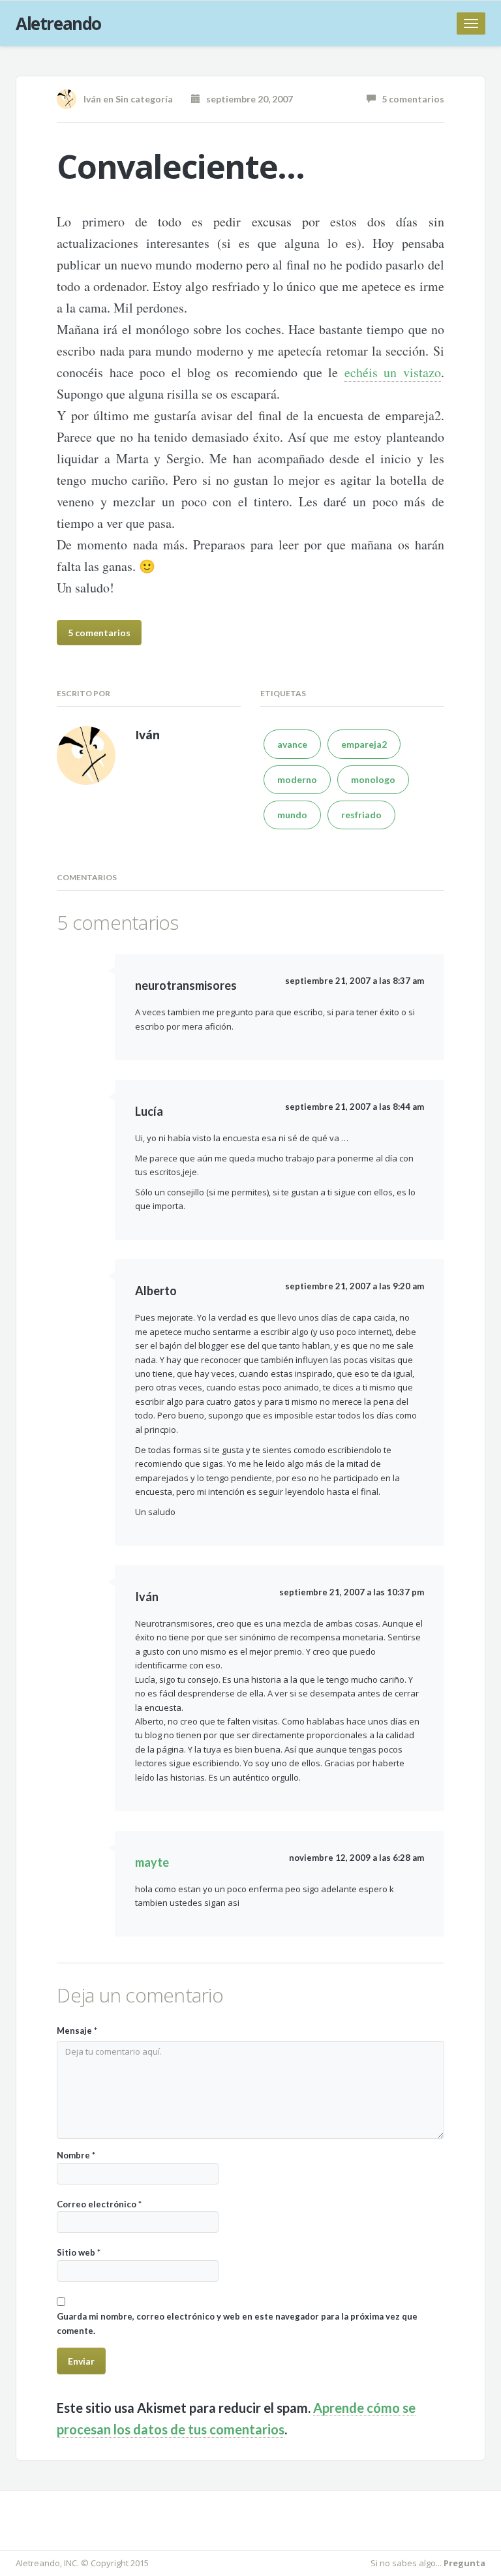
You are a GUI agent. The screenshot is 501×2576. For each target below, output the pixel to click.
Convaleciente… (180, 166)
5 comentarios (410, 99)
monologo (373, 779)
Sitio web (79, 2252)
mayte (152, 1862)
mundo (292, 815)
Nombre (76, 2155)
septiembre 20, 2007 (247, 99)
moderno (297, 779)
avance (292, 744)
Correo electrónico (99, 2204)
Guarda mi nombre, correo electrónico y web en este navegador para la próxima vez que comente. (237, 2323)
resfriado (361, 815)
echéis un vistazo (393, 372)
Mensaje (77, 2031)
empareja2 (364, 744)
